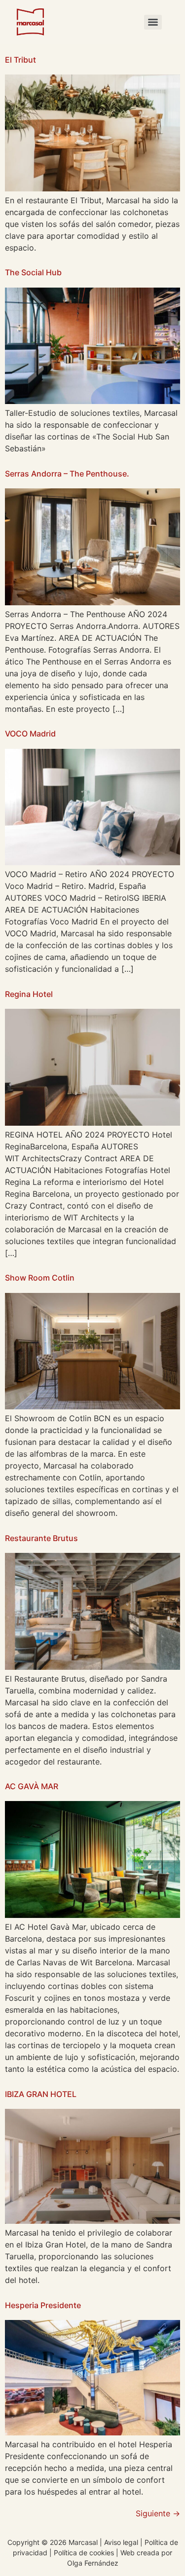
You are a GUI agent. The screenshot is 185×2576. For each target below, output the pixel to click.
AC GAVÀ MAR (32, 1786)
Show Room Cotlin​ (40, 1278)
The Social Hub (33, 272)
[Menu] (153, 22)
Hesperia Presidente (43, 2305)
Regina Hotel (29, 994)
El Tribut (20, 60)
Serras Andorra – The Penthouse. (67, 474)
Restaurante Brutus (41, 1538)
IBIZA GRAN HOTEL (41, 2094)
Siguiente (158, 2513)
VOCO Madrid (30, 734)
